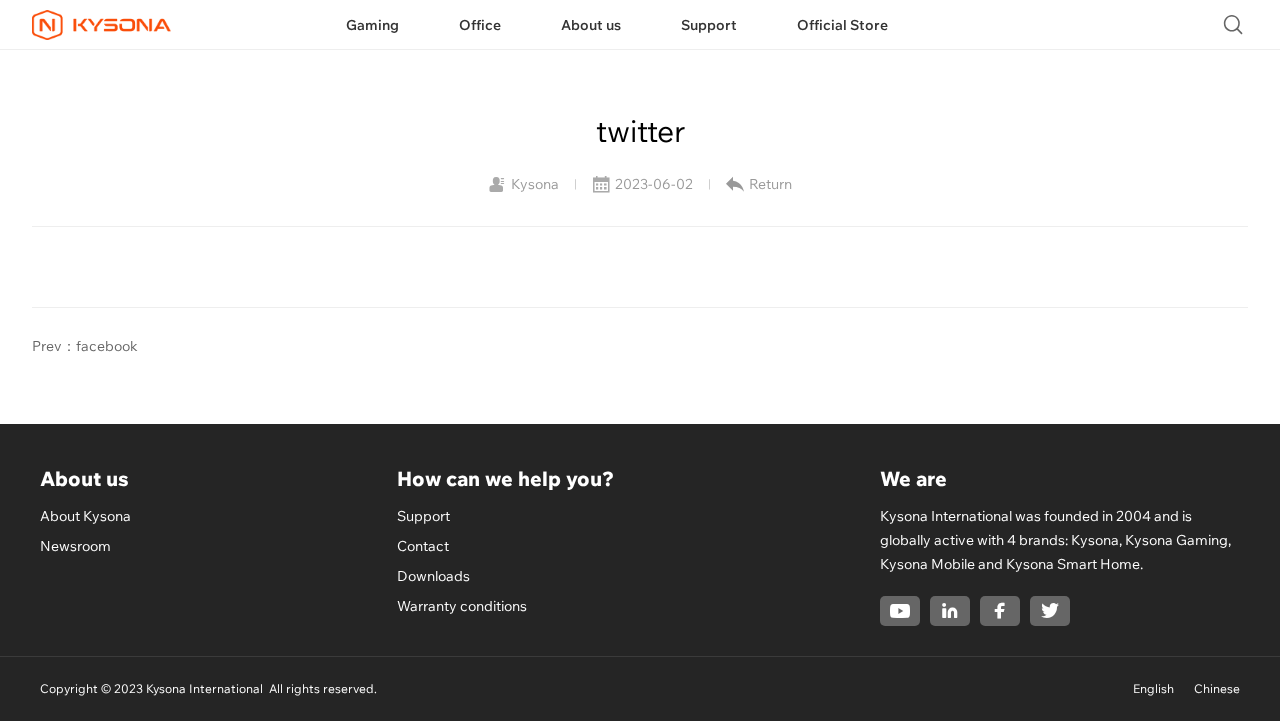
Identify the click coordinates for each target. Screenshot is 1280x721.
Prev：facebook (85, 346)
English (1153, 688)
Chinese (1217, 688)
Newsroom (75, 546)
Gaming (372, 25)
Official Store (842, 25)
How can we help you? (505, 478)
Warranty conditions (462, 606)
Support (709, 25)
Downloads (433, 576)
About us (591, 25)
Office (480, 25)
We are (913, 478)
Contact (423, 546)
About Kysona (85, 516)
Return (770, 184)
